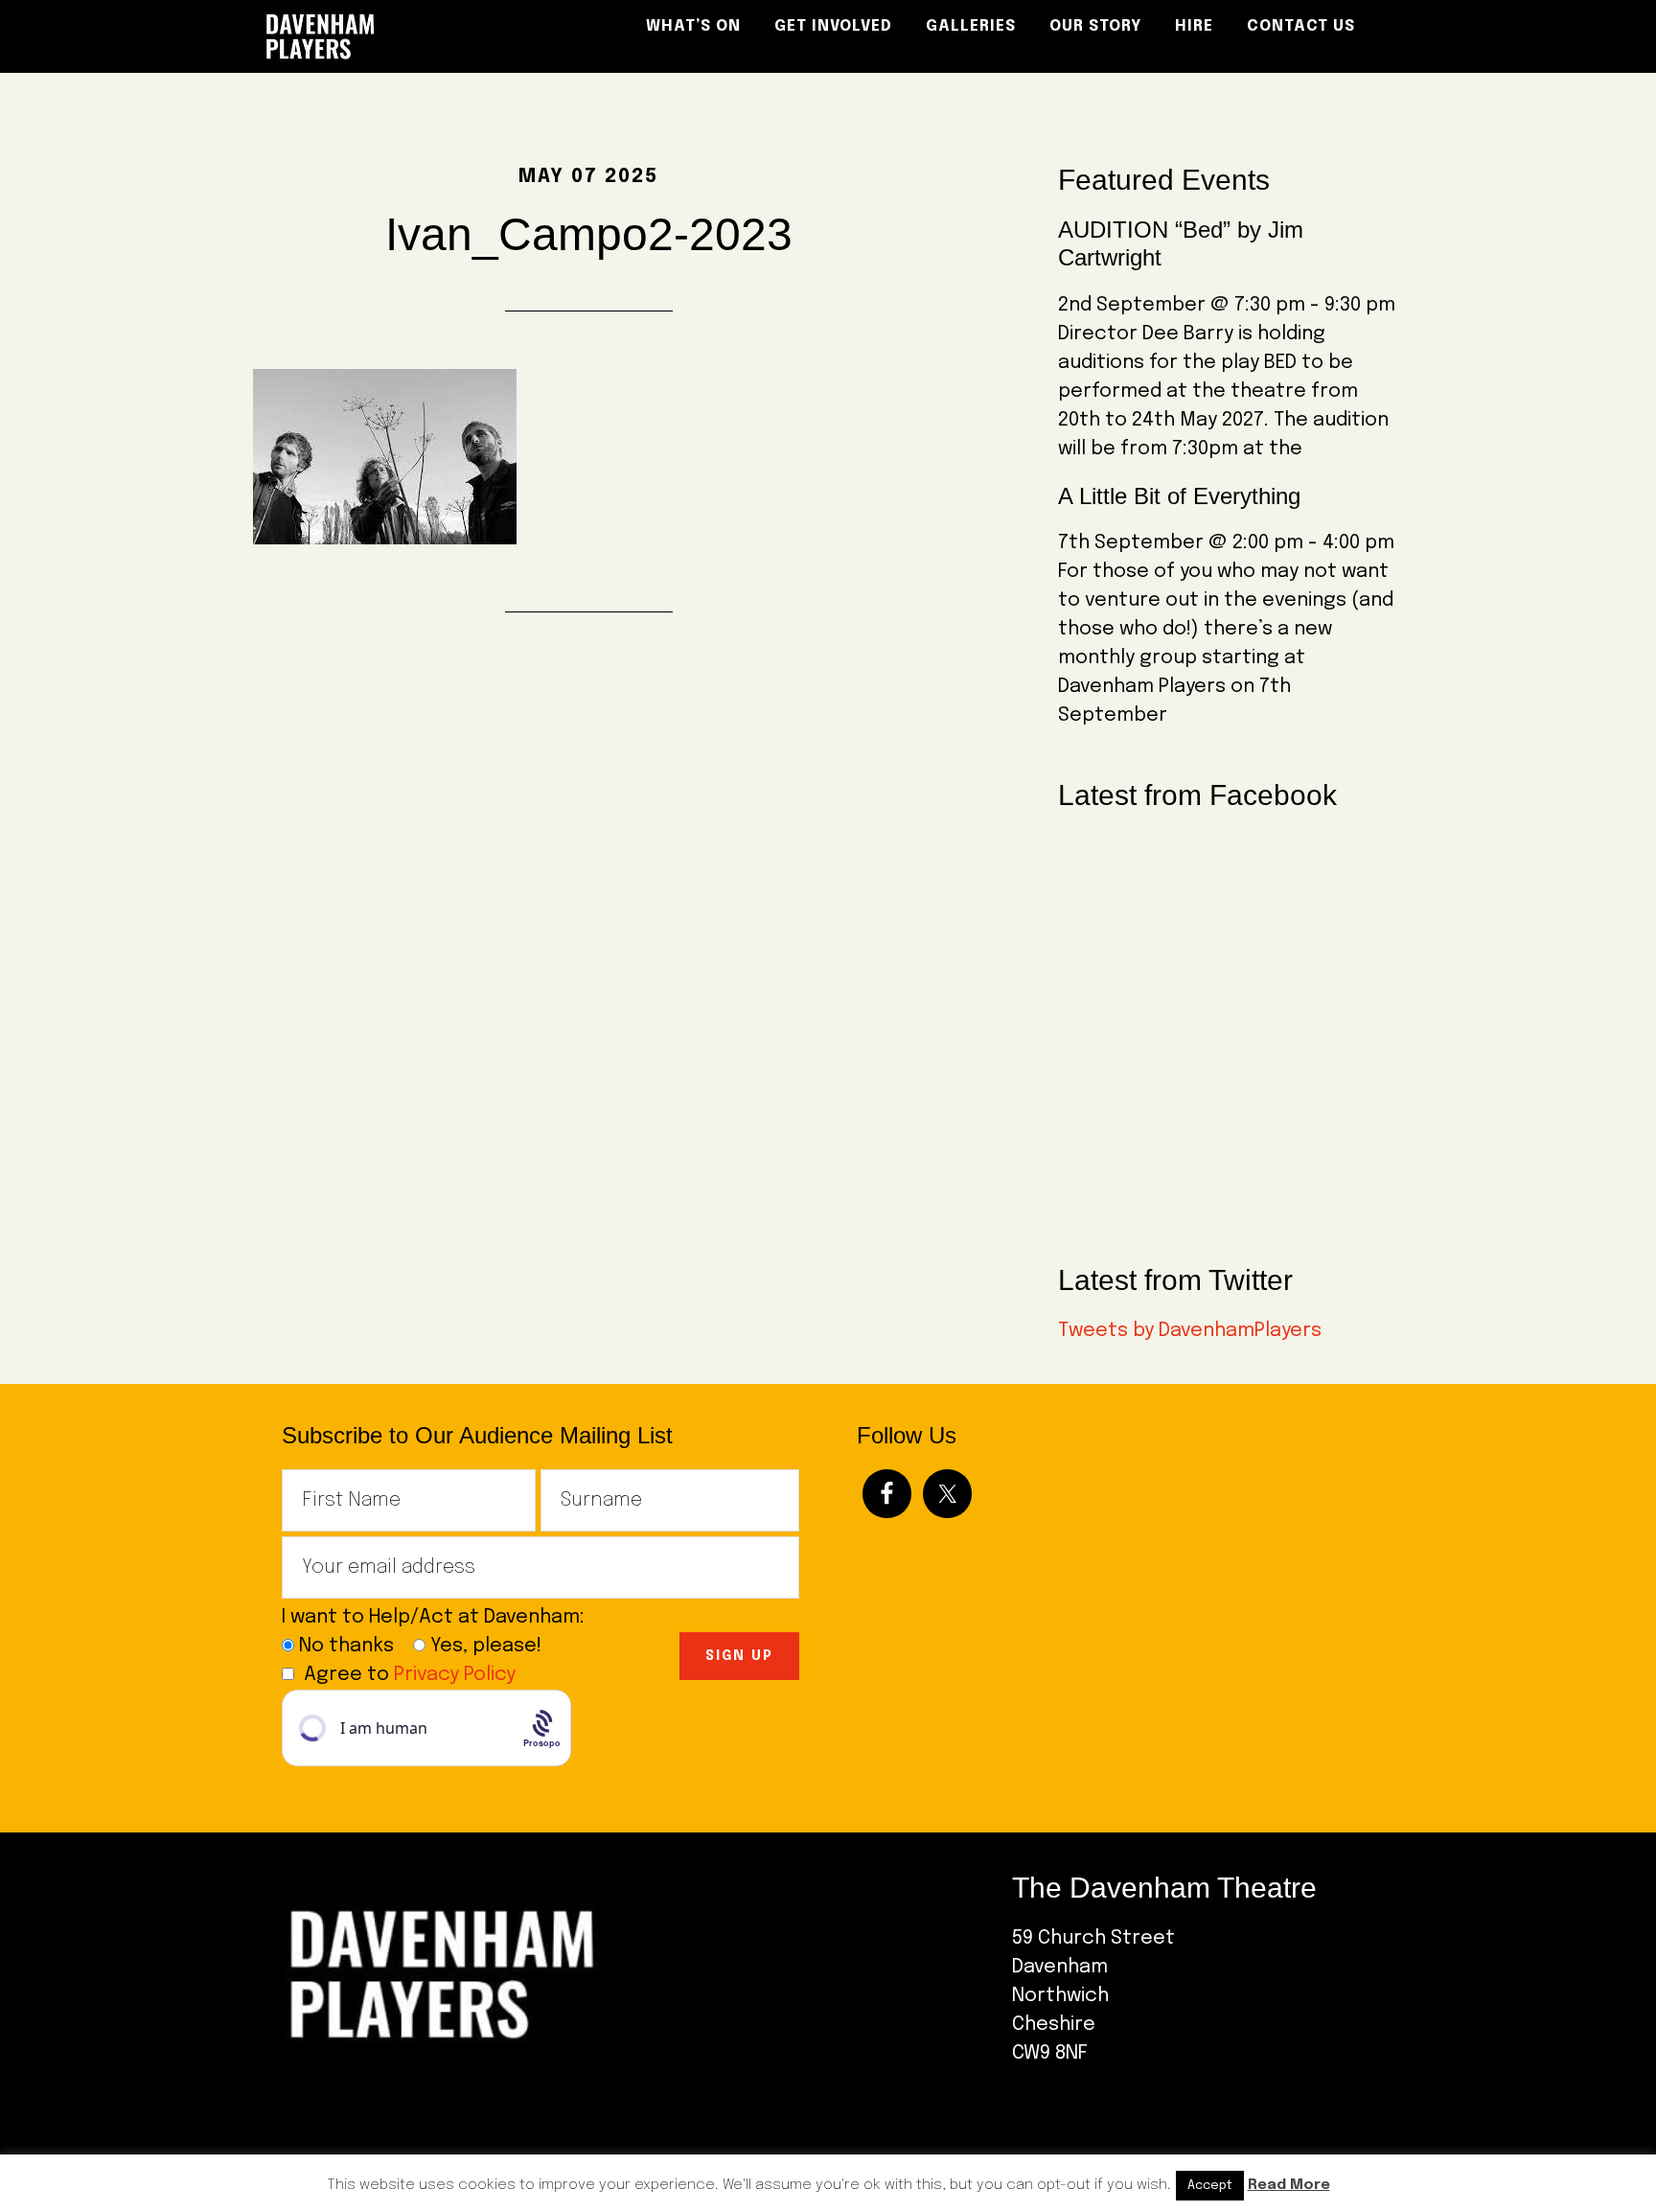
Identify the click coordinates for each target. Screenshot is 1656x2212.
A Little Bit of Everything (1179, 496)
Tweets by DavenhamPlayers (1190, 1331)
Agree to (410, 1675)
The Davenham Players (425, 36)
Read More (1289, 2185)
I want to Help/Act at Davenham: (440, 1617)
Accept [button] (1210, 2186)
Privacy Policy (455, 1675)
